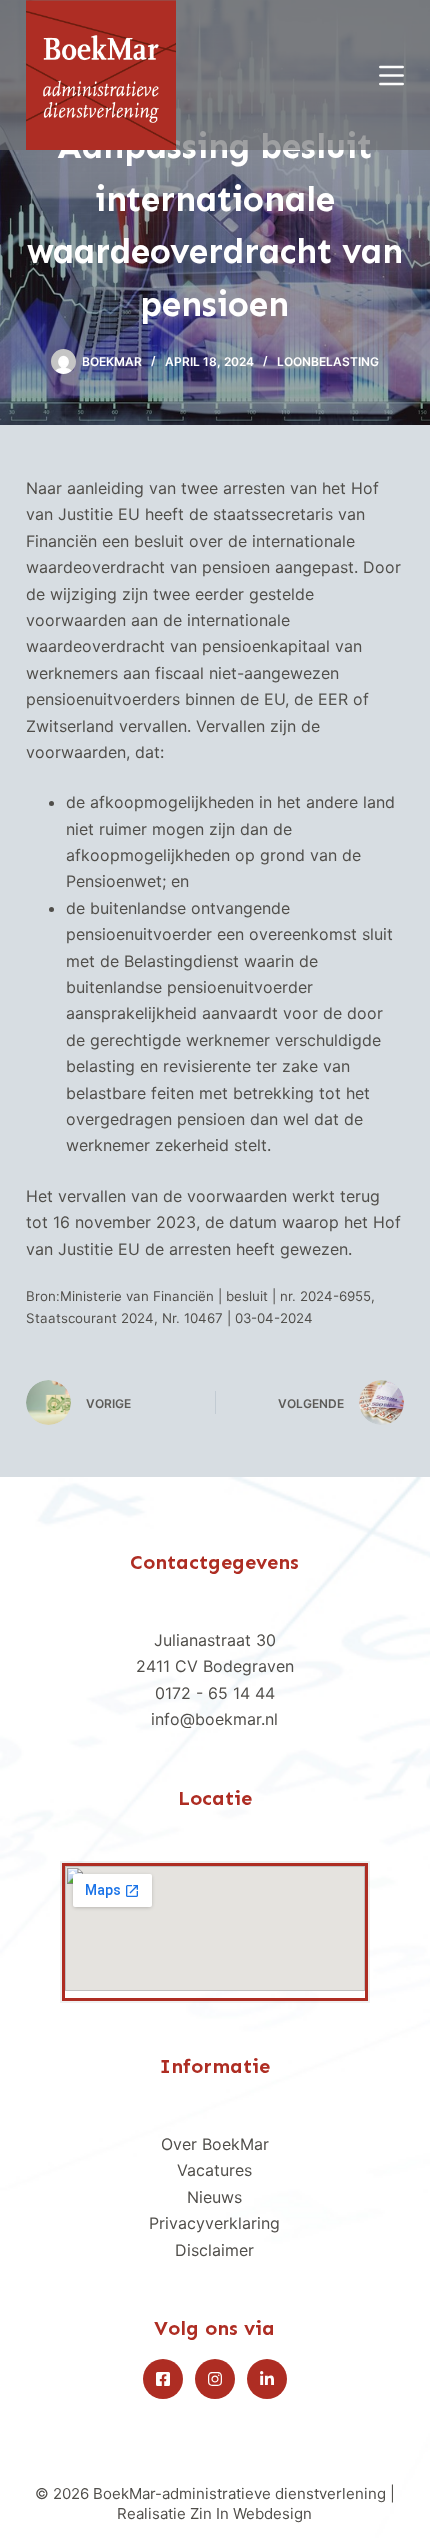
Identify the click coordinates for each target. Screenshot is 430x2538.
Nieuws (214, 2197)
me (236, 2250)
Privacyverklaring (214, 2223)
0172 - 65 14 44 (215, 1693)
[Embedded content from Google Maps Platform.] (215, 1928)
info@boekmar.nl (214, 1719)
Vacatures (214, 2170)
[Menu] (391, 75)
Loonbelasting (328, 361)
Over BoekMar (215, 2144)
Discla (198, 2250)
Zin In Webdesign (251, 2513)
